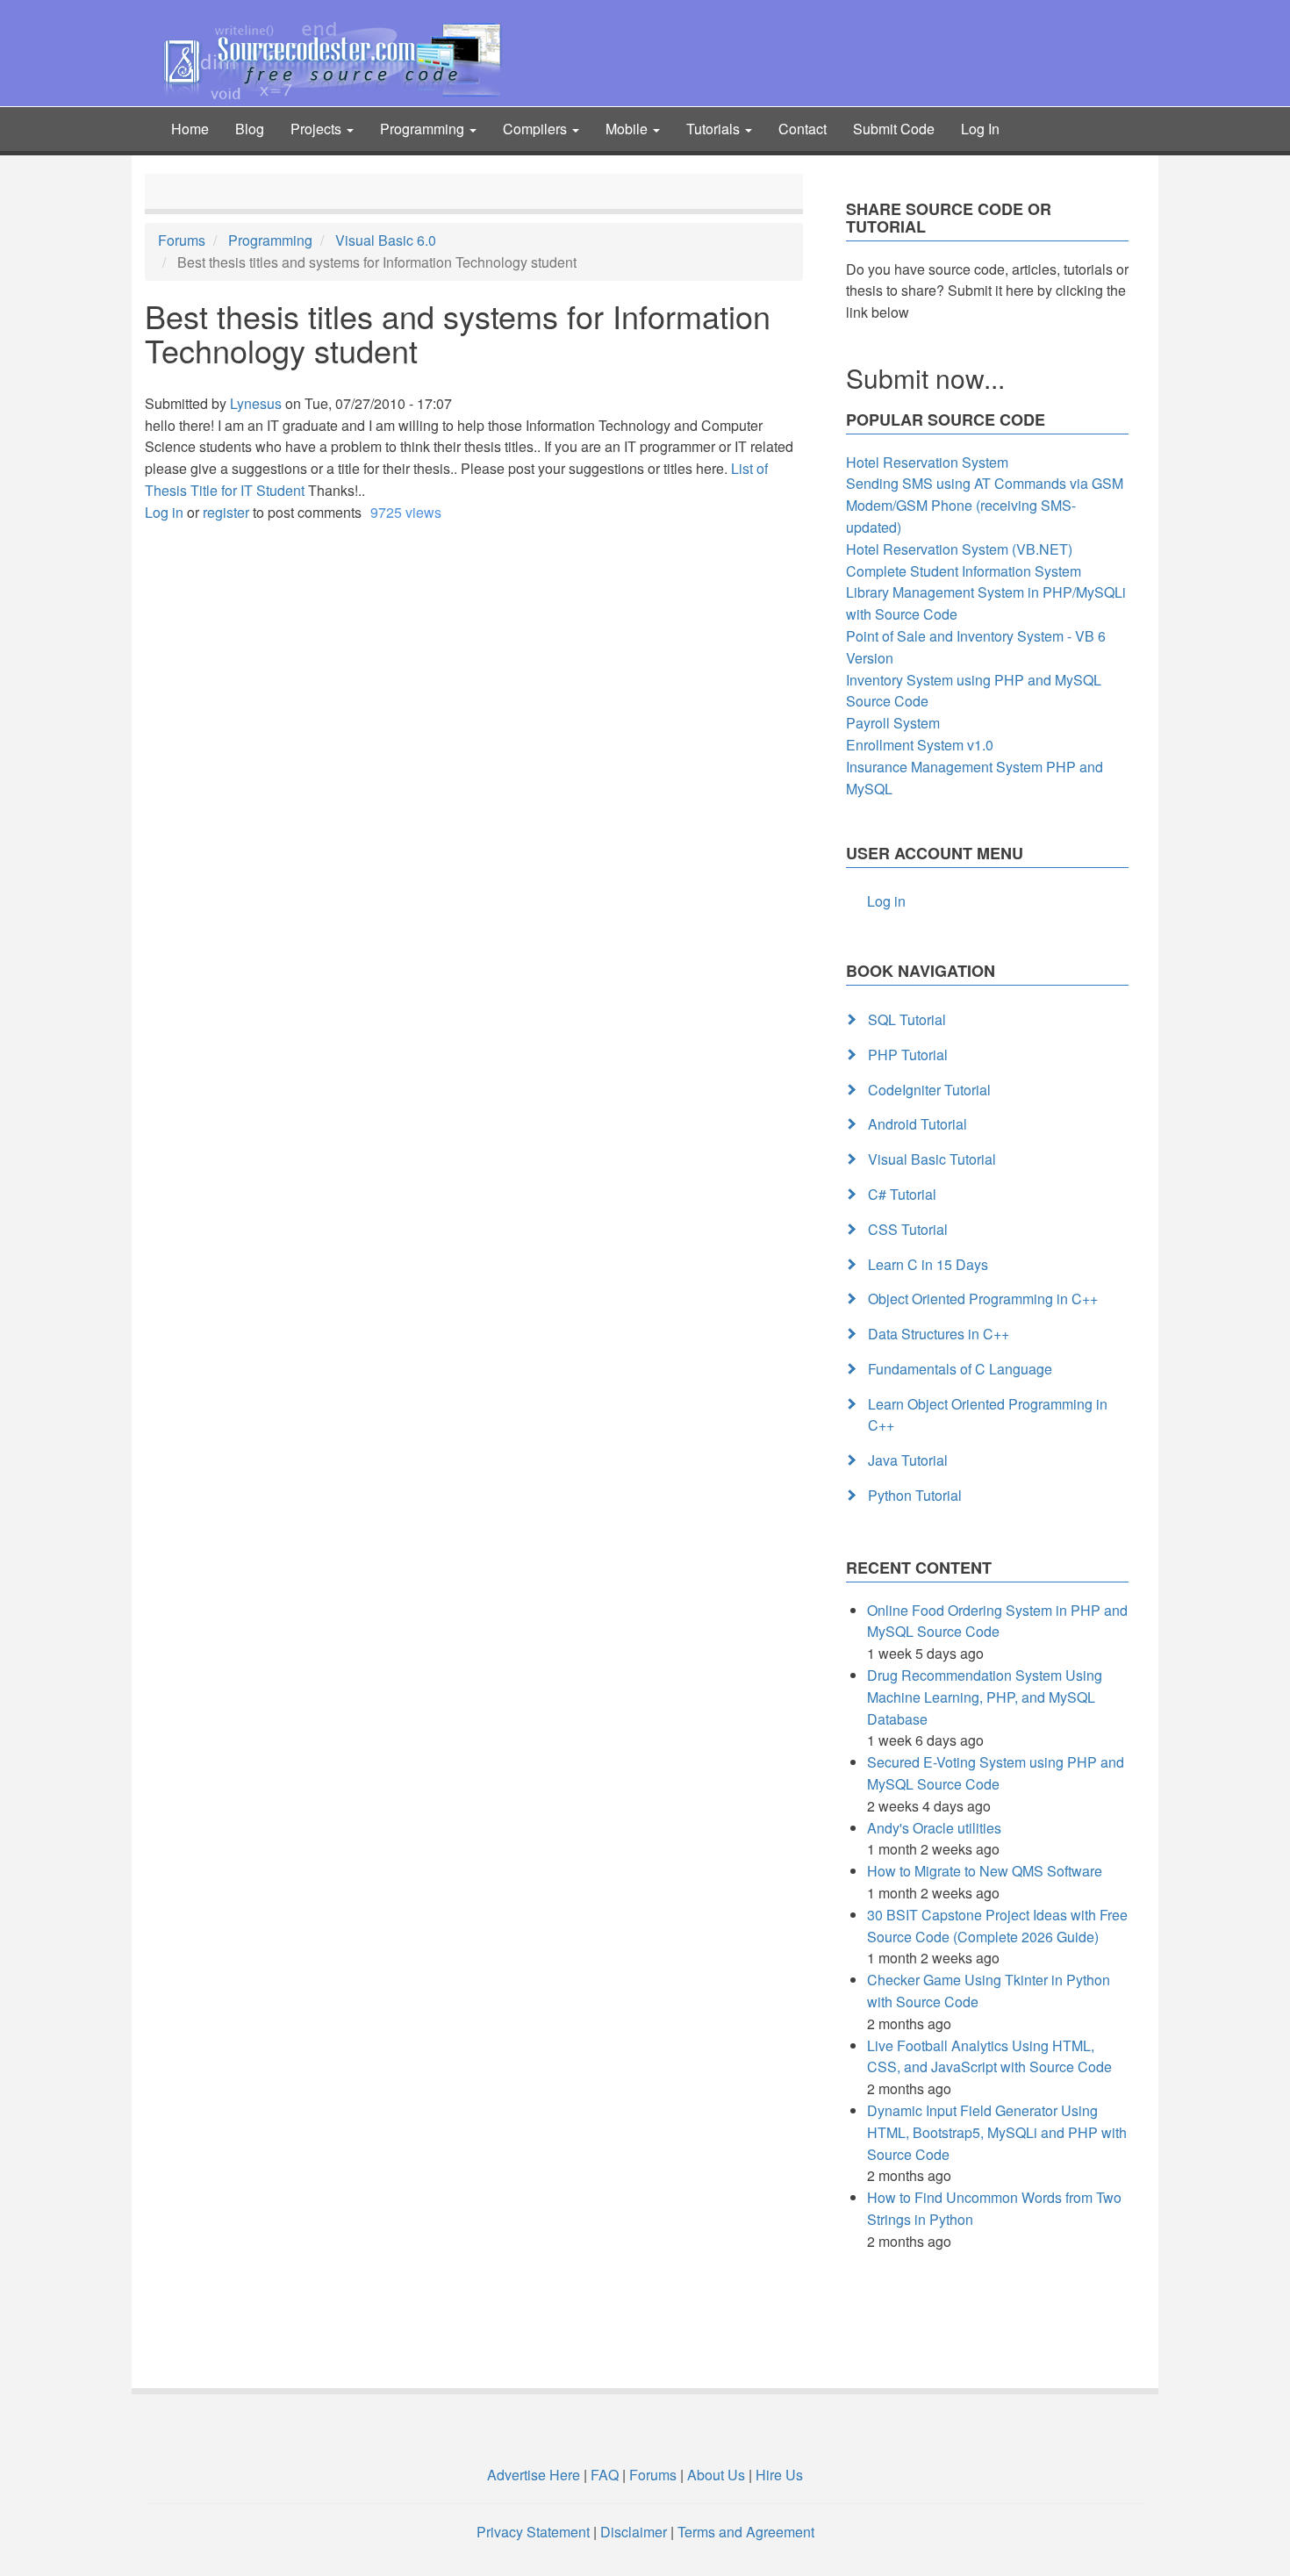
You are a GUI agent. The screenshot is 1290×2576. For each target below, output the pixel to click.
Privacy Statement (533, 2532)
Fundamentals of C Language (960, 1369)
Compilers (537, 129)
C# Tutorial (902, 1194)
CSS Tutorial (908, 1229)
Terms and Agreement (746, 2532)
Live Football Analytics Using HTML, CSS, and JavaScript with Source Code (989, 2056)
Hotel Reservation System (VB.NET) (959, 549)
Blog (250, 129)
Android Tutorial (917, 1124)
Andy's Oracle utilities (934, 1828)
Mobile (628, 129)
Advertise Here (534, 2475)
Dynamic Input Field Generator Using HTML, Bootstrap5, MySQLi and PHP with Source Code (997, 2132)
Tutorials (715, 129)
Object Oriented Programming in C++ (983, 1299)
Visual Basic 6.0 (386, 240)
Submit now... (925, 378)
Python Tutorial (915, 1495)
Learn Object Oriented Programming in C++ (988, 1415)
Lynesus (256, 403)
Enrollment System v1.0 (920, 745)
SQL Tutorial (907, 1019)
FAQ (605, 2475)
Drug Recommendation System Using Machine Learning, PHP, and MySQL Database (985, 1697)
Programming (424, 129)
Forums (182, 240)
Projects (318, 129)
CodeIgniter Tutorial (929, 1090)
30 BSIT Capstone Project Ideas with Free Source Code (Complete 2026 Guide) (997, 1926)
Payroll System (893, 723)
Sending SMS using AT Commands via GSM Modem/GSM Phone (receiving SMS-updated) (985, 505)
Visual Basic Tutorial (932, 1159)
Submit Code (894, 129)
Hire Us (778, 2475)
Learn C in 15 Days (928, 1264)
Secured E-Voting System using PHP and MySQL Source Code (996, 1773)
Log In (980, 129)
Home (190, 129)
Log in (164, 512)
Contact (803, 129)
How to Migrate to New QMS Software (985, 1871)
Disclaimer (634, 2532)
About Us (716, 2475)
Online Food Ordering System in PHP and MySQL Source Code (997, 1621)
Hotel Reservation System (927, 462)
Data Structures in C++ (939, 1334)
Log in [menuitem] (886, 901)
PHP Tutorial (908, 1055)
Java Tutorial (908, 1460)
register (226, 512)
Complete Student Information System (964, 571)
